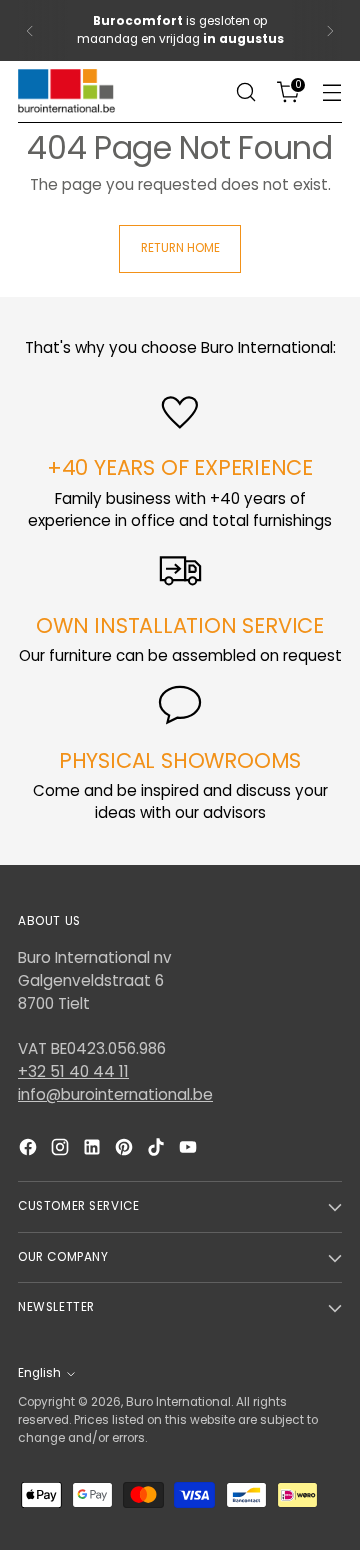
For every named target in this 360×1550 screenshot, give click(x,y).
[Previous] (30, 30)
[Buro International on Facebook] (30, 1150)
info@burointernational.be (115, 1094)
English (39, 1373)
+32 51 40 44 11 (73, 1071)
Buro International (178, 1402)
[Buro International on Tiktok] (158, 1150)
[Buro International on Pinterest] (126, 1150)
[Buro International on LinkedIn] (94, 1150)
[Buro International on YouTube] (190, 1150)
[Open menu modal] (331, 92)
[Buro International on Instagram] (62, 1150)
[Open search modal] (245, 92)
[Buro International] (68, 92)
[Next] (330, 30)
